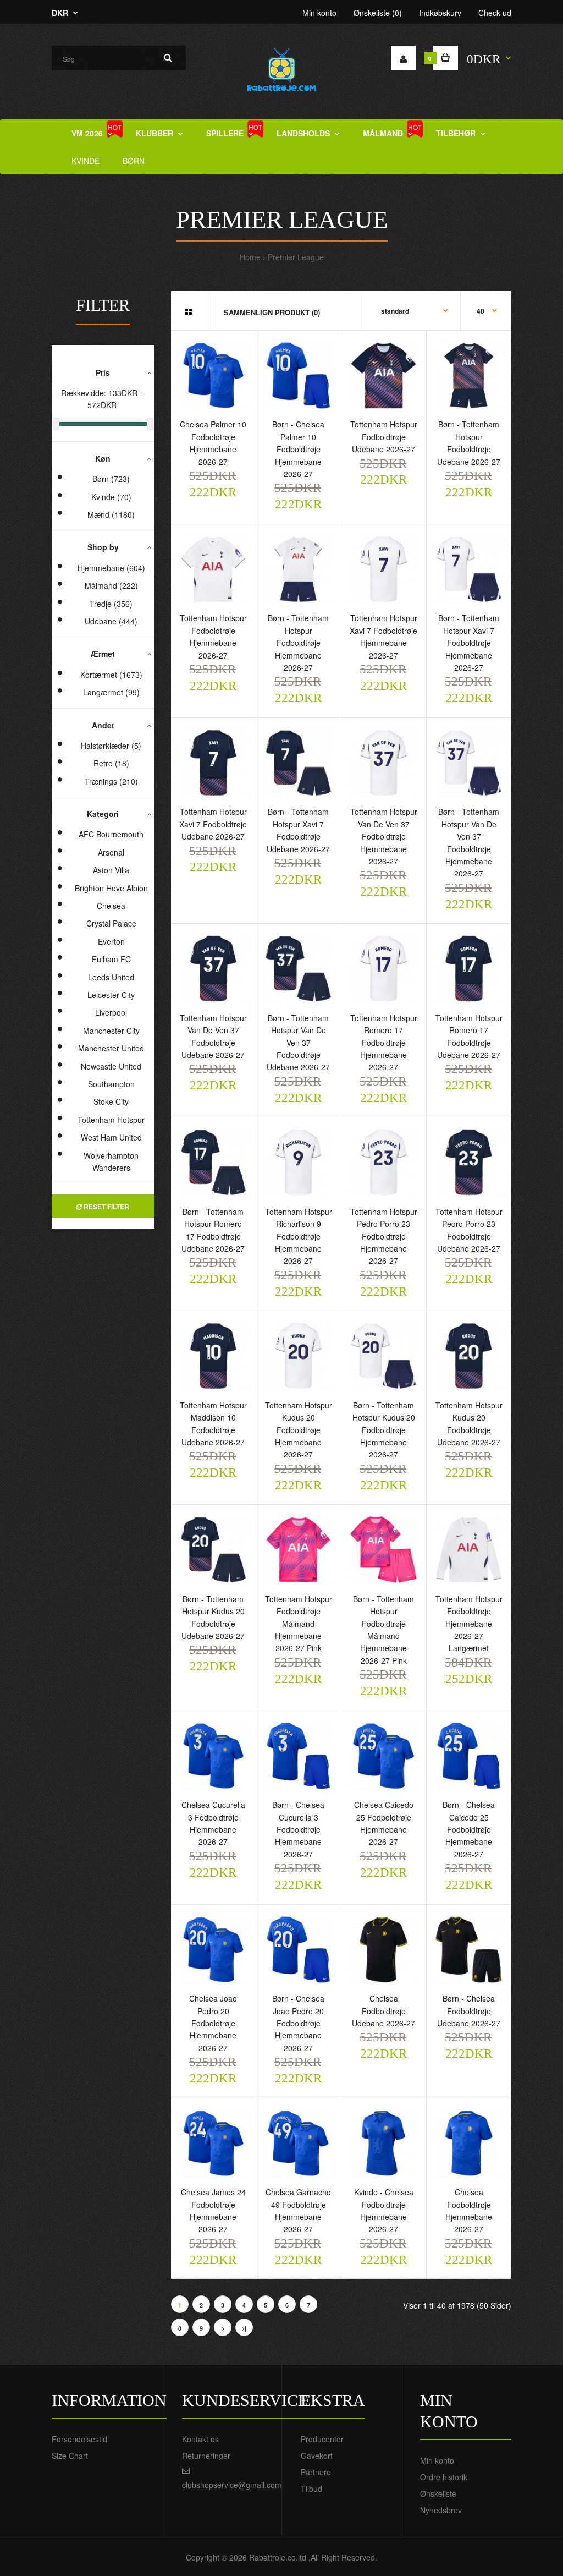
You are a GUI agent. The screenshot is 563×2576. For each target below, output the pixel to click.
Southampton (111, 1084)
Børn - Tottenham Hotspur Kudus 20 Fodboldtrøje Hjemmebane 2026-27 (384, 1430)
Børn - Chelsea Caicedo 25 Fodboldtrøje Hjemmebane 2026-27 (469, 1829)
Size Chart (70, 2456)
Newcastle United (111, 1066)
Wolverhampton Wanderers (111, 1161)
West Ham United (111, 1137)
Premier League (296, 257)
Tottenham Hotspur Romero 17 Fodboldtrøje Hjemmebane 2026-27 (384, 1043)
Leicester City (111, 995)
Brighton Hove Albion (111, 888)
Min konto (319, 13)
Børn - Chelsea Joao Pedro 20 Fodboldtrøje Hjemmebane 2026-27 (298, 2023)
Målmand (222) (111, 585)
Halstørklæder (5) (111, 746)
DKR (60, 13)
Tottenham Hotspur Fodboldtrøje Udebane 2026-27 (384, 437)
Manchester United (111, 1048)
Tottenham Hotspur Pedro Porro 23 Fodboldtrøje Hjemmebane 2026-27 (384, 1236)
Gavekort (317, 2456)
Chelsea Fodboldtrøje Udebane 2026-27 (383, 2011)
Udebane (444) (111, 621)
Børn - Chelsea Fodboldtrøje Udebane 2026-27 (469, 2011)
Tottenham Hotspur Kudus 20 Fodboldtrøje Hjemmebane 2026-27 (299, 1430)
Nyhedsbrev (441, 2510)
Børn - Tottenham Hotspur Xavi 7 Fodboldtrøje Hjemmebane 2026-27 (469, 643)
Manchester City (111, 1031)
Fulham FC (111, 959)
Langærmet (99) (111, 692)
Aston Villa (111, 870)
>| (244, 2328)
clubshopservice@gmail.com (232, 2485)
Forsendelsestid (79, 2439)
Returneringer (206, 2456)
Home (250, 257)
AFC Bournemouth (111, 834)
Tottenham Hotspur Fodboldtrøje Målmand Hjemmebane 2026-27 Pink (299, 1624)
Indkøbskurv (440, 13)
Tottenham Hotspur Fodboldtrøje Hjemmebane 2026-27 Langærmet (469, 1624)
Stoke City (111, 1101)
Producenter (322, 2439)
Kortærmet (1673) (111, 675)
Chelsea (111, 906)
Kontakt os (200, 2439)
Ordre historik (444, 2477)
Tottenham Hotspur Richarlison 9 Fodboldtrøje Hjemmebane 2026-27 (299, 1236)
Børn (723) (111, 479)
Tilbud (311, 2489)
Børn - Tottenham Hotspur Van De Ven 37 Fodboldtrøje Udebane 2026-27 (298, 1043)
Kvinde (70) (111, 497)
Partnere (316, 2472)
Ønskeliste (438, 2493)
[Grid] (188, 311)
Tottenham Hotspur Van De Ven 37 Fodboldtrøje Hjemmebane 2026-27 (384, 836)
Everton (111, 941)
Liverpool (111, 1012)
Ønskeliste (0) (378, 13)
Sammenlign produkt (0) (272, 312)
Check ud (495, 13)
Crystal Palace (111, 923)
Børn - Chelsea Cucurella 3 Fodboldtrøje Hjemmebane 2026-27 (298, 1829)
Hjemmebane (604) (111, 568)
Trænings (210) (111, 781)
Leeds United (111, 977)
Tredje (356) (111, 604)
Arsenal (111, 852)
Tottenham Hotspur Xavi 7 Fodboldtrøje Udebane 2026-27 (213, 824)
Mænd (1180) (111, 514)
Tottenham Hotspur (111, 1120)
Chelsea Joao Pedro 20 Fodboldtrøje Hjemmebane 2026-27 (213, 2023)
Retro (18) (111, 763)
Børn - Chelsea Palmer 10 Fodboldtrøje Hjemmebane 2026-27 (298, 449)
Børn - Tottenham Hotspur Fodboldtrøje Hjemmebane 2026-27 (298, 643)
